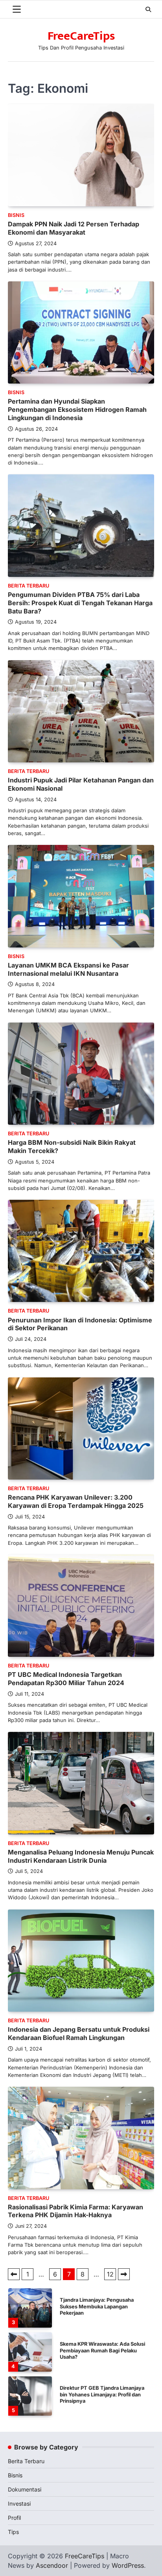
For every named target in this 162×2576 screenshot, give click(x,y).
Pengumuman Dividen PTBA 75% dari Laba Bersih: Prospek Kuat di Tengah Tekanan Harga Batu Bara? (80, 603)
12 (110, 2274)
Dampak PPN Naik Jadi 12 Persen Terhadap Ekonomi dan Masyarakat (74, 228)
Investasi (19, 2503)
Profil (14, 2518)
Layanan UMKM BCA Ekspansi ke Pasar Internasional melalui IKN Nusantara (68, 969)
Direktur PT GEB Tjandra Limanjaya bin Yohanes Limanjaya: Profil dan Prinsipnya (102, 2350)
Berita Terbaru (29, 586)
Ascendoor (52, 2565)
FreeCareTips (81, 36)
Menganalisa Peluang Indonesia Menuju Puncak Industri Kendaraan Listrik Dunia (81, 1856)
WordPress (128, 2565)
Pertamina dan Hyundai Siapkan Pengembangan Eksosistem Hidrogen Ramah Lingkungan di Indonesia (77, 409)
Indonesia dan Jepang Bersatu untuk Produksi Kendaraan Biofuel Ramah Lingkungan (79, 2033)
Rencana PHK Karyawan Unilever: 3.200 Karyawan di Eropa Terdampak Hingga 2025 (76, 1501)
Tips (13, 2532)
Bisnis (16, 215)
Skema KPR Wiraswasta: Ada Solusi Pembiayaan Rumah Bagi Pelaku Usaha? (102, 2306)
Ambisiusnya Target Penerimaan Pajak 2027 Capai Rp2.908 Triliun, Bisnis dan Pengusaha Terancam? (101, 2394)
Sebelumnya (14, 2274)
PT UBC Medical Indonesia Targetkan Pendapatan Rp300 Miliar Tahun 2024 (66, 1679)
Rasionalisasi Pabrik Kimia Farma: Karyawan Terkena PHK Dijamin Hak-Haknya (75, 2211)
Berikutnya (124, 2274)
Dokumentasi (25, 2489)
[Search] (148, 9)
